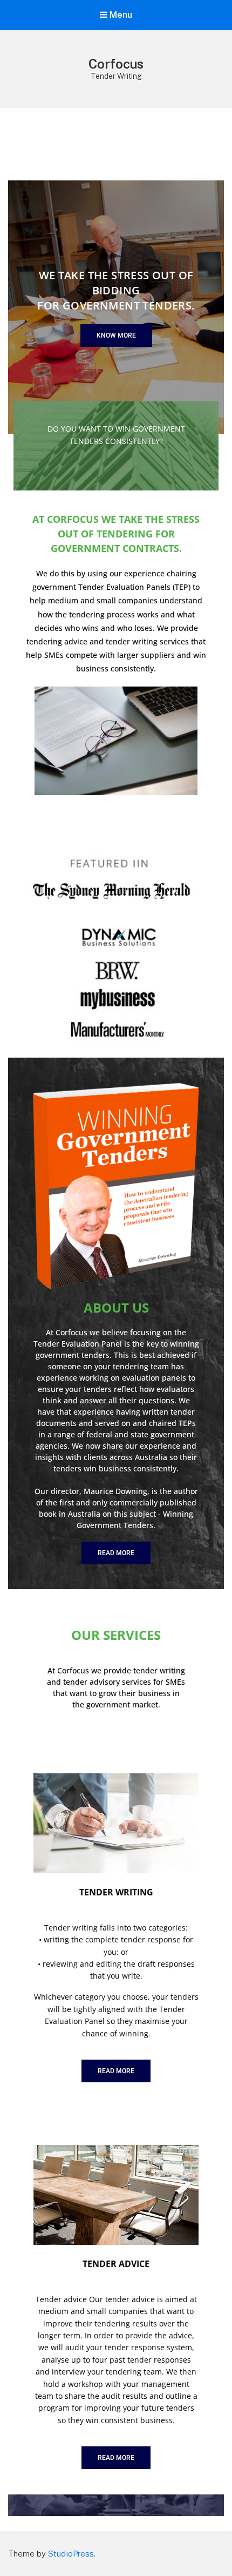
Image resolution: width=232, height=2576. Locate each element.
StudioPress (71, 2554)
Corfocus (116, 64)
